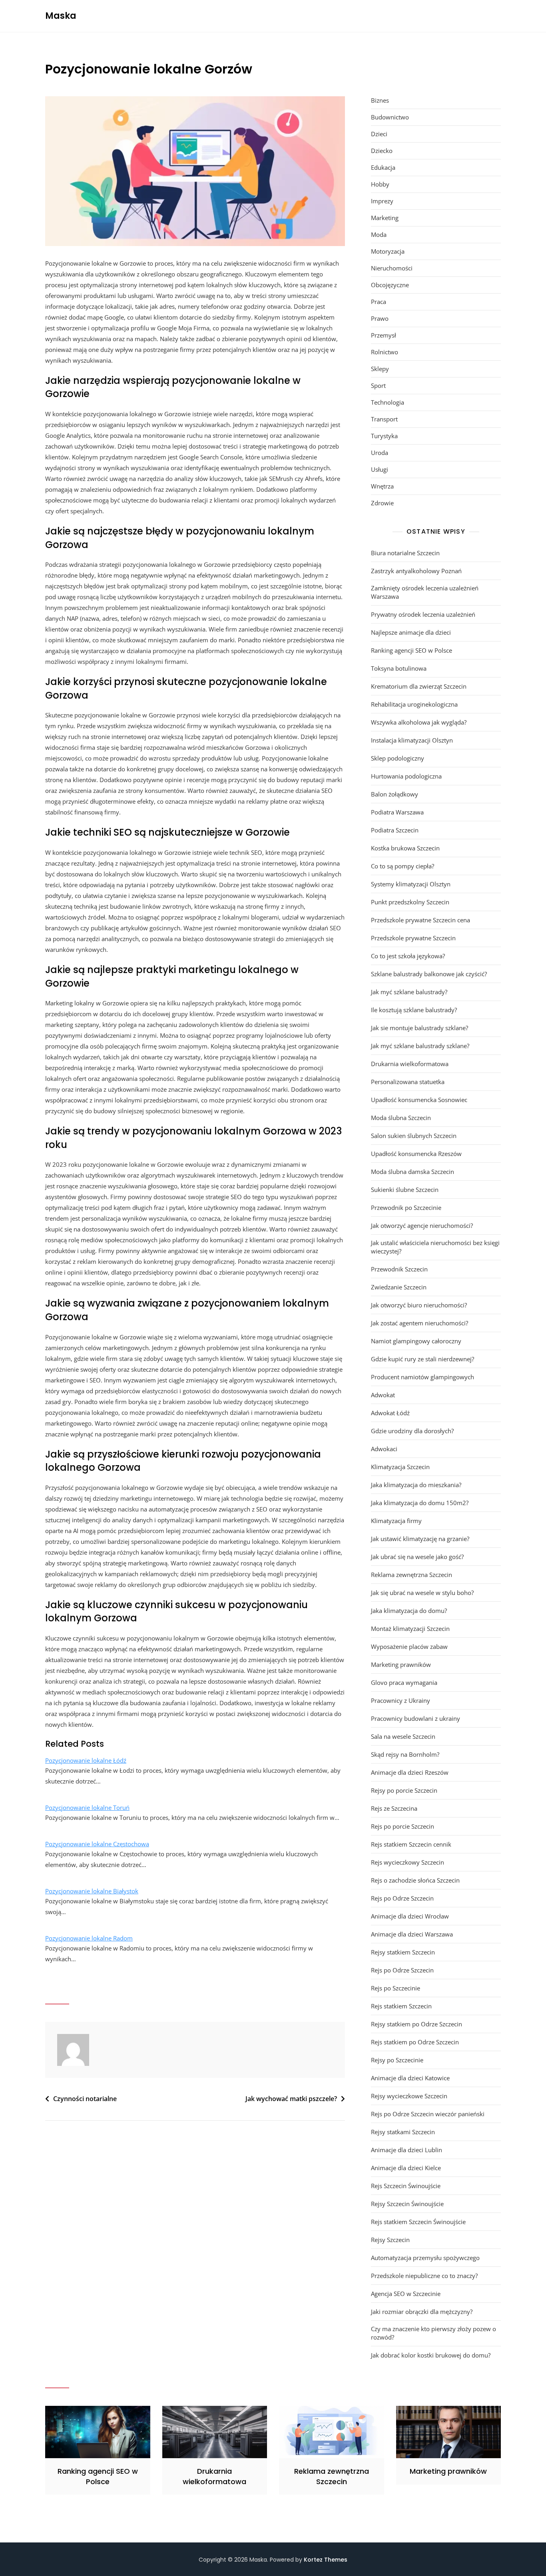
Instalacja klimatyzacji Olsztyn (412, 740)
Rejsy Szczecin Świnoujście (407, 2204)
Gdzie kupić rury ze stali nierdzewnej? (422, 1359)
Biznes (380, 100)
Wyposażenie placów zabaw (409, 1646)
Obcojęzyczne (390, 285)
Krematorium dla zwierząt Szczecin (419, 686)
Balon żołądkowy (395, 794)
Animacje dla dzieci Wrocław (410, 1916)
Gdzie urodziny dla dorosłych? (412, 1431)
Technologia (388, 402)
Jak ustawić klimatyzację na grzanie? (420, 1539)
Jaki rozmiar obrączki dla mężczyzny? (422, 2312)
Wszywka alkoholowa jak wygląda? (419, 722)
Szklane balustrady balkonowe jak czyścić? (429, 974)
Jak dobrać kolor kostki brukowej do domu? (431, 2355)
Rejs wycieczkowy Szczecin (408, 1862)
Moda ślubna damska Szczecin (412, 1172)
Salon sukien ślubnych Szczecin (414, 1136)
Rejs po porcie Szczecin (403, 1826)
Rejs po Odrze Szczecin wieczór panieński (428, 2114)
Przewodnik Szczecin (399, 1269)
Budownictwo (390, 117)
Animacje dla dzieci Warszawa (412, 1934)
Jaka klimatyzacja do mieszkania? (416, 1485)
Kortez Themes (326, 2560)
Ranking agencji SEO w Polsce (411, 650)
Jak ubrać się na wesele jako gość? (417, 1557)
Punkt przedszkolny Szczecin (410, 902)
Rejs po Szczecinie (396, 1988)
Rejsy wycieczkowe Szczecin (409, 2096)
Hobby (380, 184)
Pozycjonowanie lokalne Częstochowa (97, 1844)
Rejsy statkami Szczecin (403, 2132)
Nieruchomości (392, 268)
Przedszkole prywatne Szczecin (413, 938)
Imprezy (382, 201)
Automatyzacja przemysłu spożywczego (425, 2258)
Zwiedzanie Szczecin (399, 1287)
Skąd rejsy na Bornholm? (405, 1754)
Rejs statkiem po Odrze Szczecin (415, 2042)
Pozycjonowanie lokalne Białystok (92, 1891)
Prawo (380, 318)
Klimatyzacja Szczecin (400, 1467)
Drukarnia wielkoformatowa (410, 1064)
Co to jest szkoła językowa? (408, 956)
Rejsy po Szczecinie (397, 2060)
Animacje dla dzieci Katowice (410, 2078)
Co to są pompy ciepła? (403, 866)
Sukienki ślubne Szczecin (405, 1190)
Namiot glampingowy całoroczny (416, 1341)
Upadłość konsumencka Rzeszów (416, 1154)
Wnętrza (382, 486)
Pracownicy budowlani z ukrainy (415, 1718)
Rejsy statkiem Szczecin (403, 1952)
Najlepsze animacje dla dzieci (411, 632)
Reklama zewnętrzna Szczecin (411, 1575)
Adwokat (383, 1395)
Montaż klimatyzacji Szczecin (410, 1629)
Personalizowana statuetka (408, 1082)
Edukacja (383, 167)
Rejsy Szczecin (390, 2240)
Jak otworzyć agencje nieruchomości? (422, 1225)
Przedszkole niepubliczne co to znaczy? (424, 2276)
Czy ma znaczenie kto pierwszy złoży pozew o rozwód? (433, 2333)
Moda (379, 234)
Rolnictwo (385, 352)
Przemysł (384, 335)
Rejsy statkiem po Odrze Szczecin (416, 2024)
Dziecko (382, 151)
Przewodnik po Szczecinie (406, 1208)
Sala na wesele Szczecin (403, 1736)
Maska (61, 16)
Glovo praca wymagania (404, 1682)
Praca (379, 302)
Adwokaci (384, 1449)
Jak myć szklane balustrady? (409, 992)
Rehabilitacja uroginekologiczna (414, 704)
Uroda (380, 453)
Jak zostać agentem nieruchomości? (419, 1323)
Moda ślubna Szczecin (401, 1118)
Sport (378, 385)
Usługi (380, 469)
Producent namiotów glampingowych (422, 1377)
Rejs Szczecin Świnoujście (406, 2186)
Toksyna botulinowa (399, 668)
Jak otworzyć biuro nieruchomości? (419, 1305)
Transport (384, 419)
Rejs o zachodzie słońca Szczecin (415, 1880)
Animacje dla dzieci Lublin (407, 2150)
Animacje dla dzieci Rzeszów (410, 1772)
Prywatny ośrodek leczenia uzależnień (423, 614)
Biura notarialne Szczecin (405, 553)
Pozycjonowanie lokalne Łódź (86, 1760)
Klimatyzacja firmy (396, 1521)
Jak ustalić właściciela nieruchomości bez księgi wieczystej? (435, 1247)
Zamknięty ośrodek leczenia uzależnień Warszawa (425, 592)
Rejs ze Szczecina (394, 1808)
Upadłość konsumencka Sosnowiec (419, 1100)
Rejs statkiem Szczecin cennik (411, 1844)
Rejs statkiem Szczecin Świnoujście (418, 2222)
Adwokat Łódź (390, 1413)
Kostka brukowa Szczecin (405, 848)
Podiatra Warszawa (397, 812)
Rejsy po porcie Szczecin (404, 1790)
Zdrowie (382, 503)
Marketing (385, 218)
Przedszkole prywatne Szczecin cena (420, 920)
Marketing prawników (401, 1664)
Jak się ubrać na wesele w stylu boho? (422, 1593)
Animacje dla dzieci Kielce (406, 2168)
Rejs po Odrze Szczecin (402, 1898)
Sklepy (380, 369)
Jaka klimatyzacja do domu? (409, 1611)
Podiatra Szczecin (395, 830)
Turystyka (384, 436)
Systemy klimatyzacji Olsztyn (411, 884)
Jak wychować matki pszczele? (291, 2099)
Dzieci (379, 134)
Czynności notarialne (85, 2099)
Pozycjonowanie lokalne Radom (89, 1938)
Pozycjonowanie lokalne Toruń (87, 1807)
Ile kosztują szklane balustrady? (414, 1010)
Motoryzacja (388, 251)
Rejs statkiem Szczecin (401, 2006)
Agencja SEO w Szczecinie (406, 2294)
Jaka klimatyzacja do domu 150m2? (420, 1503)
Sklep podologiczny (398, 758)
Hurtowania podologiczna (406, 776)
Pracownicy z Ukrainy (401, 1700)
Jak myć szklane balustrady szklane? (420, 1046)
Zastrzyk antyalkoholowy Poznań (416, 571)
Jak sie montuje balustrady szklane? (419, 1028)
